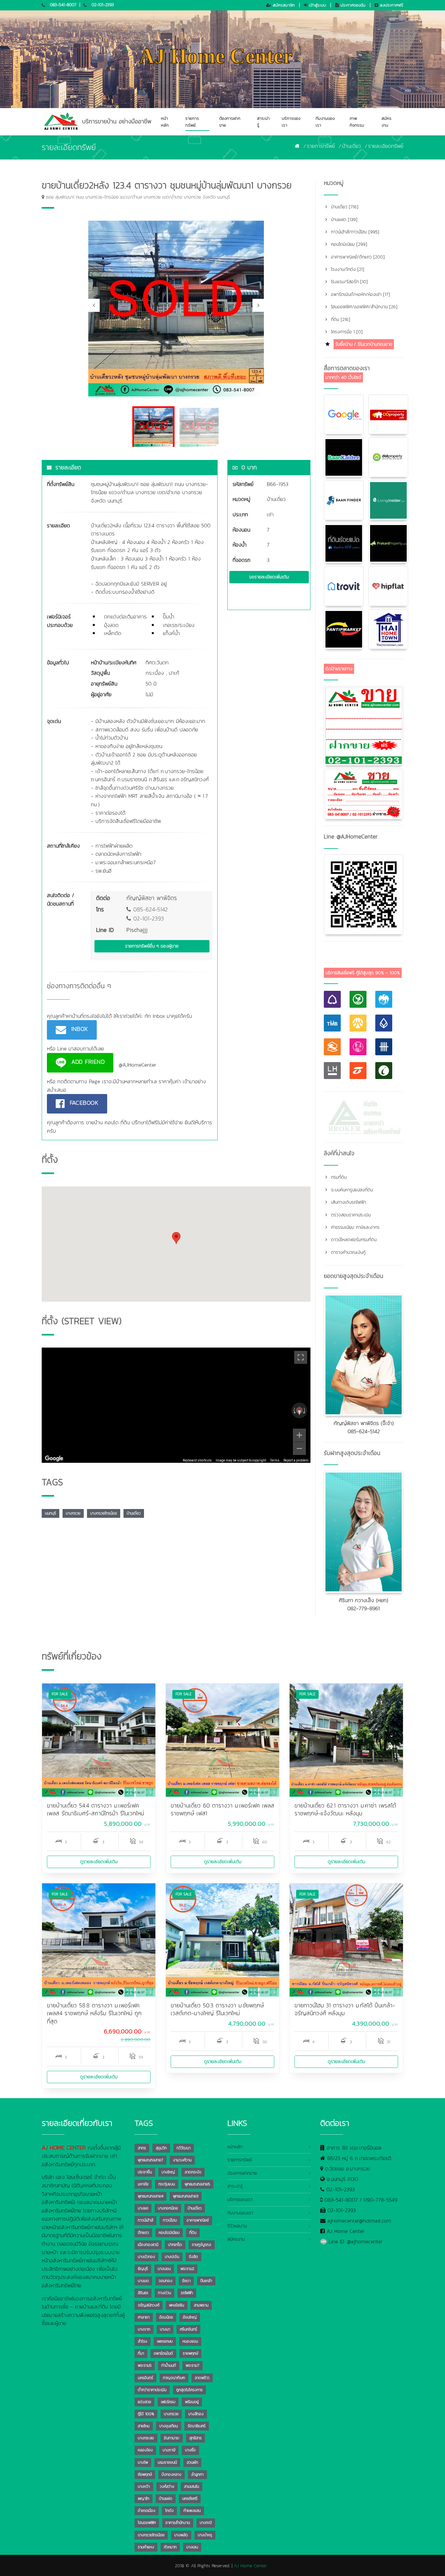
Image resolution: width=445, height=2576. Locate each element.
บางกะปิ (206, 2523)
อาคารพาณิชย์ (198, 2220)
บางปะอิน (172, 2257)
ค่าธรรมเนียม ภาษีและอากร (354, 1227)
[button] (176, 1238)
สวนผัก (192, 2462)
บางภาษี (169, 2450)
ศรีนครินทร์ (188, 2329)
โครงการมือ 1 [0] (346, 332)
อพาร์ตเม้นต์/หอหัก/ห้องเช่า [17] (360, 294)
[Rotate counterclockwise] (294, 1410)
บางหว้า (144, 2486)
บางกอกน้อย (168, 2208)
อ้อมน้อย (166, 2317)
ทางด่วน (165, 2293)
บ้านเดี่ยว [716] (344, 207)
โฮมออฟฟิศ (147, 2523)
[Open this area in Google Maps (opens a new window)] (54, 1459)
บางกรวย (73, 1513)
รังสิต (194, 2257)
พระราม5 (145, 2365)
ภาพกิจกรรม (357, 122)
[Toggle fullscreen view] (301, 1357)
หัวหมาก (170, 2547)
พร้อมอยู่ (192, 2402)
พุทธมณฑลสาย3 (186, 2196)
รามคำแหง (146, 2547)
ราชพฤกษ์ (190, 2353)
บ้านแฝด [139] (343, 220)
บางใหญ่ (168, 2172)
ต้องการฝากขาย (230, 122)
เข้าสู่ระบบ (317, 5)
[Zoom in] (299, 1435)
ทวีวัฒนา (184, 2148)
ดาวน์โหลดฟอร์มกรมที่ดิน (353, 1240)
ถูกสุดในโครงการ (189, 2390)
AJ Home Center (345, 2231)
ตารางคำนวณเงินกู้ (347, 1252)
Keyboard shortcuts (197, 1460)
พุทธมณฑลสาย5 (197, 2184)
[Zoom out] (299, 1448)
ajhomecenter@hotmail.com (359, 2221)
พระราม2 (187, 2269)
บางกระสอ (146, 2438)
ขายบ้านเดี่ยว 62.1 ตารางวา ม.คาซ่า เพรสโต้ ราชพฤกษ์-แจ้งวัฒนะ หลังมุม (345, 1810)
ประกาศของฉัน (352, 5)
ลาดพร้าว (202, 2378)
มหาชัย (143, 2184)
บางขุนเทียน (169, 2426)
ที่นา (141, 2353)
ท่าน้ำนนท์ (169, 2365)
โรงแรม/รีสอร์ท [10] (349, 282)
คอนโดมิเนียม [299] (348, 244)
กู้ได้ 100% (146, 2414)
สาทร (142, 2148)
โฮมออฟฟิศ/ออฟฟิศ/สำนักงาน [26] (363, 307)
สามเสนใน (192, 2486)
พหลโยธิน (177, 2305)
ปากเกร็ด (175, 2245)
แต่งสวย (144, 2402)
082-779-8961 (364, 1608)
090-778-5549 (380, 2200)
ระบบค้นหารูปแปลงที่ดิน (351, 1190)
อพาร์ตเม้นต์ (163, 2353)
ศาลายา (144, 2317)
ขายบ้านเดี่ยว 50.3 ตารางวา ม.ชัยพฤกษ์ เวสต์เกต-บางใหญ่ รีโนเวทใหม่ (217, 2009)
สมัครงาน (387, 122)
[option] (176, 309)
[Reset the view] (299, 1410)
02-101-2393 (103, 5)
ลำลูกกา (197, 2474)
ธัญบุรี (143, 2269)
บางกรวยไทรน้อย (104, 1513)
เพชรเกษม (165, 2341)
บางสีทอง (196, 2414)
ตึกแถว (143, 2233)
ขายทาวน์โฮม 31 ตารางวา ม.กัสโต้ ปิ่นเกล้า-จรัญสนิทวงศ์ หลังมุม (345, 2009)
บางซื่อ (190, 2450)
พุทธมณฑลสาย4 (151, 2196)
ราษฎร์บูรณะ (202, 2245)
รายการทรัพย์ (192, 122)
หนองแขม (190, 2341)
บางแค (143, 2208)
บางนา (165, 2329)
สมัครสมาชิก (283, 5)
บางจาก (144, 2329)
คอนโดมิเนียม (169, 2233)
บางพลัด (181, 2535)
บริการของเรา (291, 122)
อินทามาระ (172, 2438)
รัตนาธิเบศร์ (197, 2426)
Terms (275, 1460)
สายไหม (144, 2426)
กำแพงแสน (192, 2511)
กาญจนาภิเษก (174, 2378)
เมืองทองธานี (148, 2245)
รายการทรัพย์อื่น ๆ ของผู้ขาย (152, 946)
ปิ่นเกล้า (206, 2281)
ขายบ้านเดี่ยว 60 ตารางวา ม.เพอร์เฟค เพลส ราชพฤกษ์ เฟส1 (223, 1810)
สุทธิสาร (195, 2438)
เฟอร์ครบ (168, 2402)
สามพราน (201, 2305)
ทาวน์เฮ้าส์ (145, 2220)
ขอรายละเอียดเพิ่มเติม (269, 577)
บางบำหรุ (205, 2535)
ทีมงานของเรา (325, 122)
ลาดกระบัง (193, 2172)
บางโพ (143, 2462)
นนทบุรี (50, 1513)
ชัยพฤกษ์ (145, 2474)
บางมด (143, 2281)
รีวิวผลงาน (237, 2226)
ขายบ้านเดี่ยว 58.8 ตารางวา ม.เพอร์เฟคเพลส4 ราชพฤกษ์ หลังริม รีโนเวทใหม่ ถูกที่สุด (94, 2013)
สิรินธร (143, 2293)
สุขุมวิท (161, 2148)
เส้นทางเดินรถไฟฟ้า (348, 1202)
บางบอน (164, 2269)
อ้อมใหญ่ (190, 2317)
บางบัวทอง (146, 2257)
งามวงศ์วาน (182, 2160)
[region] (176, 1405)
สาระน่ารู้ (263, 122)
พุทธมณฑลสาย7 (151, 2160)
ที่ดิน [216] (340, 319)
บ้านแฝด (166, 2499)
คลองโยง (145, 2450)
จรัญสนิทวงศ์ (149, 2305)
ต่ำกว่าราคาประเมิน (152, 2390)
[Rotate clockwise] (305, 1410)
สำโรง (143, 2341)
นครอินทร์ (145, 2378)
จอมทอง (165, 2281)
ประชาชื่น (145, 2172)
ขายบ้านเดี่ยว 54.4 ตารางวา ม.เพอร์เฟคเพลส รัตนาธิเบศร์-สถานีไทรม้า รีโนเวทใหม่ (95, 1810)
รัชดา (186, 2281)
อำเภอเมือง (147, 2511)
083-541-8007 (63, 5)
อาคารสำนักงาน (178, 2523)
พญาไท (144, 2499)
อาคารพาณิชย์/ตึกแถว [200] (357, 257)
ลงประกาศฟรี (391, 5)
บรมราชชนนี (167, 2462)
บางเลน (192, 2547)
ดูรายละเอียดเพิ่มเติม (99, 1862)
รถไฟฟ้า (187, 2293)
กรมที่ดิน (338, 1177)
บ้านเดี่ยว (352, 146)
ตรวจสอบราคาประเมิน (350, 1215)
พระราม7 (193, 2365)
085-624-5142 (149, 909)
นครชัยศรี (190, 2499)
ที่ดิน (193, 2233)
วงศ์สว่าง (167, 2486)
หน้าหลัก (165, 122)
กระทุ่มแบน (167, 2184)
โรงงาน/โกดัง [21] (347, 269)
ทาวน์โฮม (170, 2220)
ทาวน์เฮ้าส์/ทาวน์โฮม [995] (354, 232)
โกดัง (169, 2511)
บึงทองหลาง (172, 2474)
